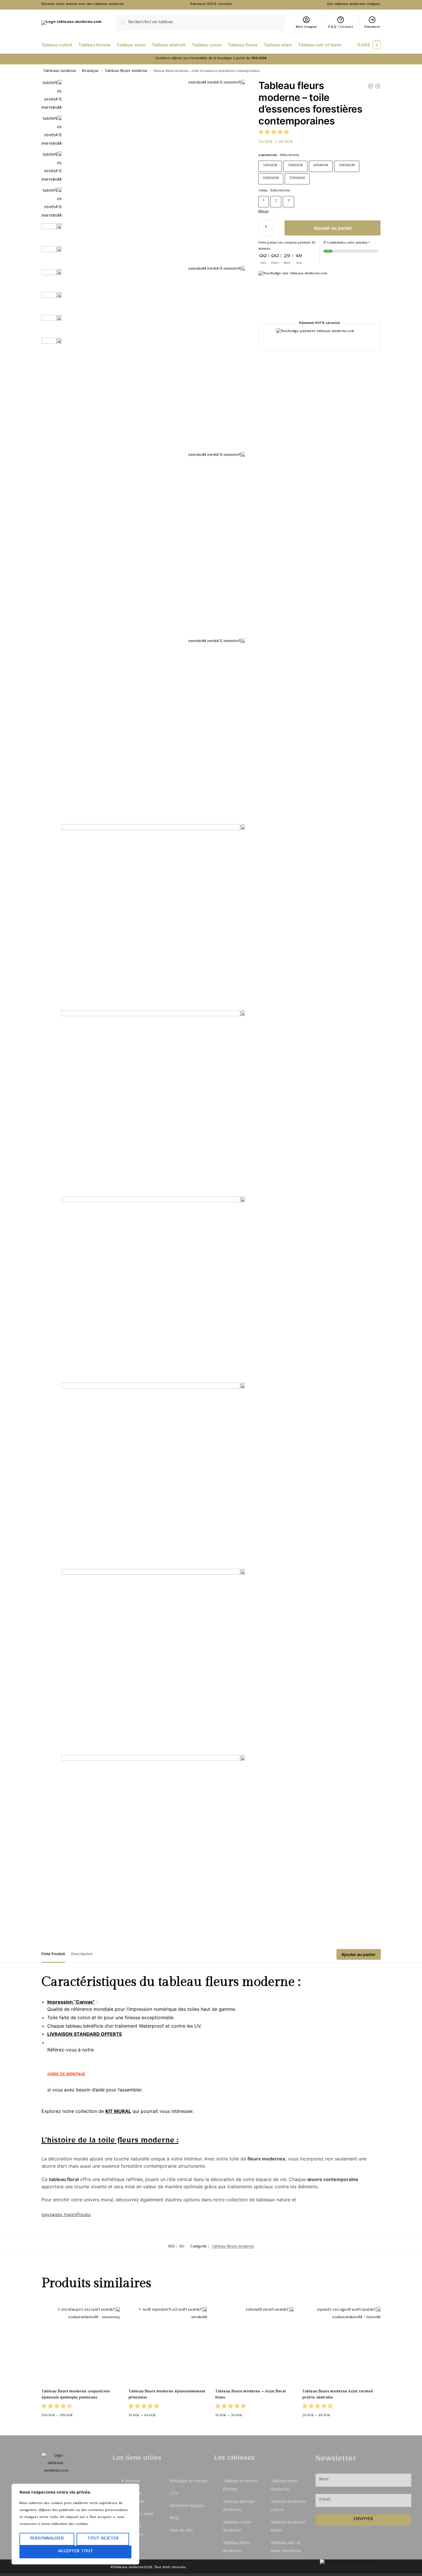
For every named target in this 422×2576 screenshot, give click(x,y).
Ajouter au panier (333, 228)
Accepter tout (76, 2552)
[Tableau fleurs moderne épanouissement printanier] (168, 2346)
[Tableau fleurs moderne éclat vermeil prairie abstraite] (341, 2346)
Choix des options (81, 2428)
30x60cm (295, 166)
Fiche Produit (53, 1955)
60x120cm (271, 178)
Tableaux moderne (60, 72)
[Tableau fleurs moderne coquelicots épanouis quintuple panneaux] (81, 2346)
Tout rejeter (103, 2539)
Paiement (372, 28)
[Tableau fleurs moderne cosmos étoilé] (371, 86)
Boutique (90, 72)
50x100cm (347, 166)
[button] (274, 133)
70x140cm (297, 178)
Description (82, 1955)
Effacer (263, 212)
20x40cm (270, 166)
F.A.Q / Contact (341, 28)
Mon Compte (306, 28)
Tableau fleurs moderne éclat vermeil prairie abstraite (338, 2395)
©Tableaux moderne (127, 2568)
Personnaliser (47, 2539)
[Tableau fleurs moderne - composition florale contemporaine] (378, 86)
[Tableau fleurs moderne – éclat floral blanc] (254, 2346)
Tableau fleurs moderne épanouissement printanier (167, 2395)
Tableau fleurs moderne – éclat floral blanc (250, 2395)
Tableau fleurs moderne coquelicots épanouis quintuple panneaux (76, 2395)
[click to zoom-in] (153, 171)
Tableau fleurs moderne (126, 72)
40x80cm (321, 166)
